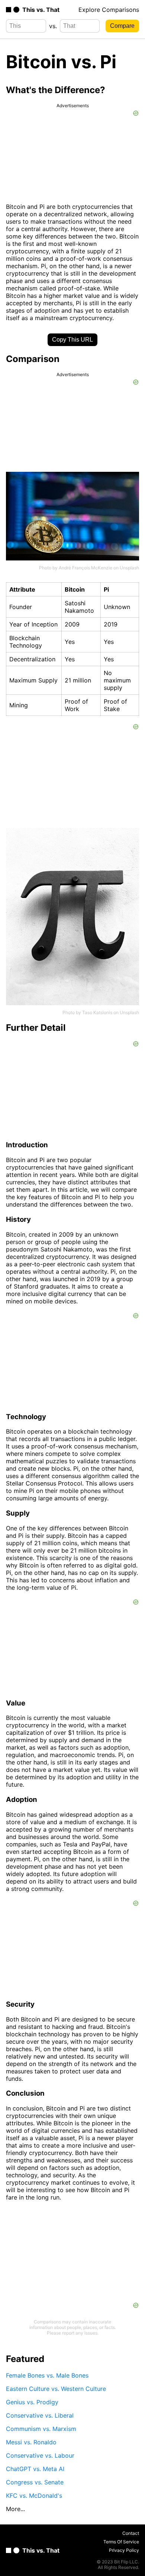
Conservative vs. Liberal (40, 2415)
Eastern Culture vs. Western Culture (56, 2389)
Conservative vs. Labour (40, 2455)
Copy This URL (72, 340)
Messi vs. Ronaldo (31, 2442)
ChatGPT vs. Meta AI (35, 2469)
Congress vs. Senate (35, 2482)
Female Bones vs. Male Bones (47, 2375)
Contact (131, 2533)
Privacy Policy (124, 2550)
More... (15, 2509)
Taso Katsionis (97, 1012)
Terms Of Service (121, 2542)
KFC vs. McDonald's (34, 2496)
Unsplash (129, 568)
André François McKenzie (86, 568)
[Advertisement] (72, 2255)
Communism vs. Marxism (41, 2429)
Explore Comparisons (109, 10)
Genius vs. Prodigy (32, 2402)
